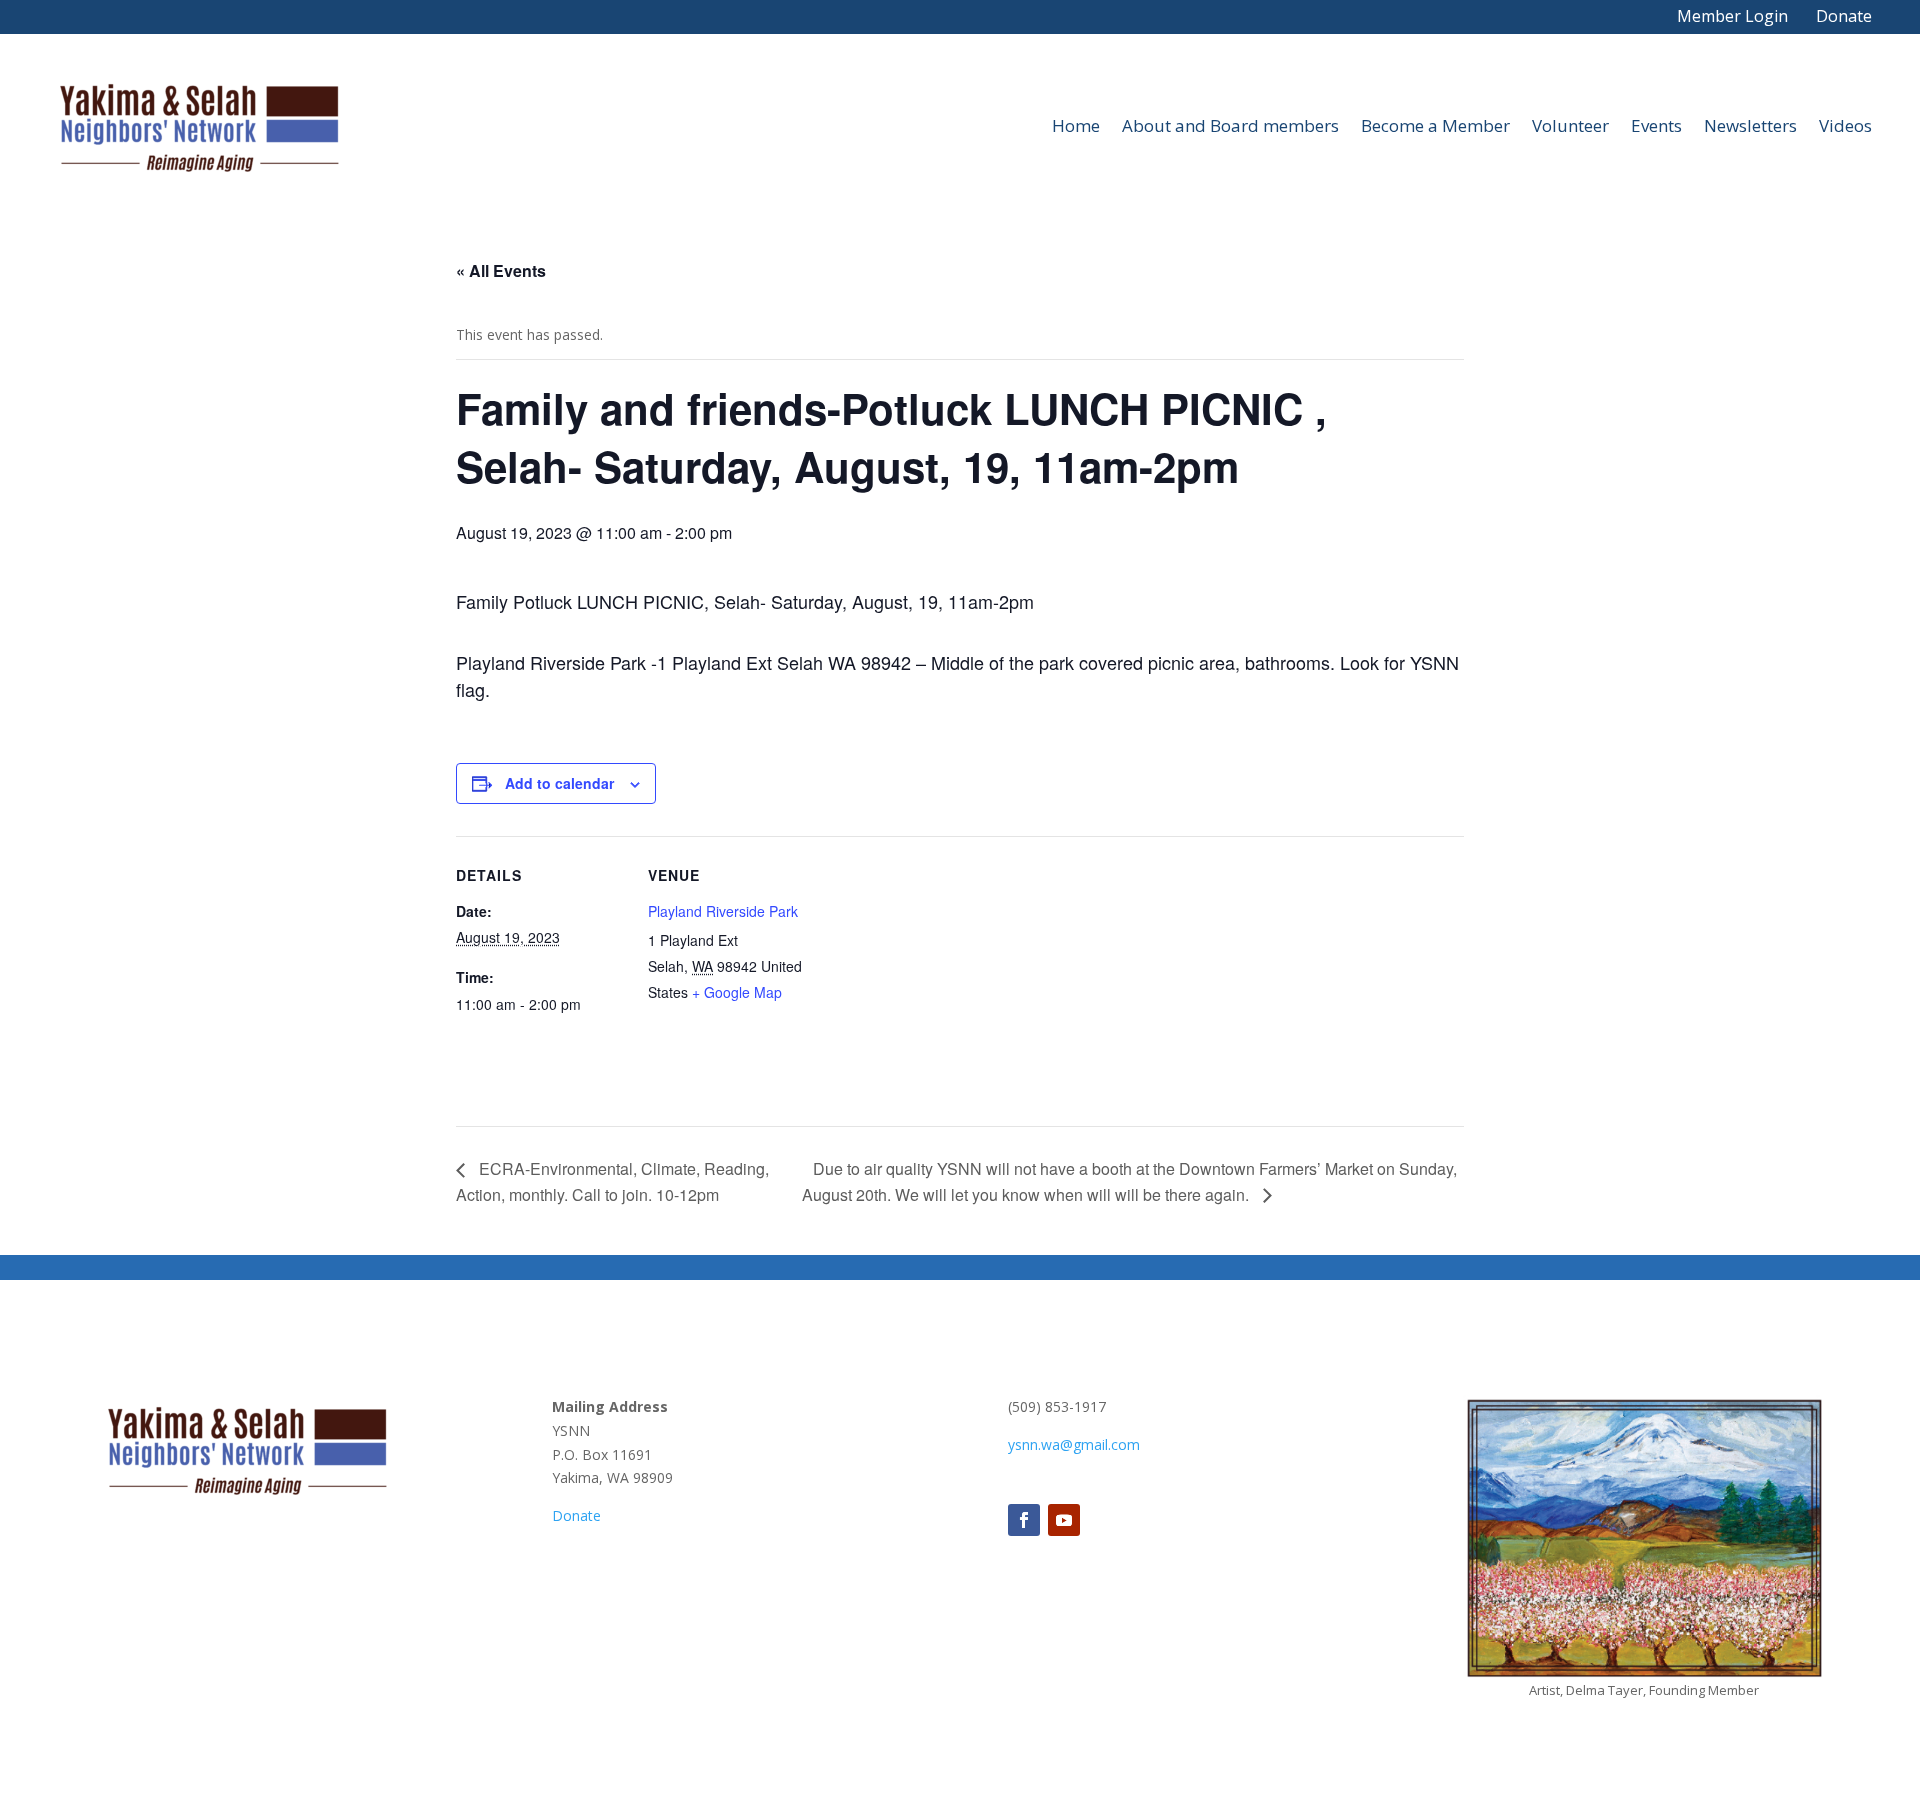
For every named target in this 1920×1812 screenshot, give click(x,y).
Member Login (1732, 16)
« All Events (501, 270)
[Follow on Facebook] (1024, 1520)
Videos (1845, 125)
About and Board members (1230, 125)
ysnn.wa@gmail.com (1074, 1444)
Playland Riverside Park (723, 911)
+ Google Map (737, 992)
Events (1656, 125)
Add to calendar (559, 783)
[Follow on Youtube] (1064, 1520)
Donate (1844, 16)
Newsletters (1750, 125)
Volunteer (1570, 125)
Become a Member (1435, 125)
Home (1076, 125)
